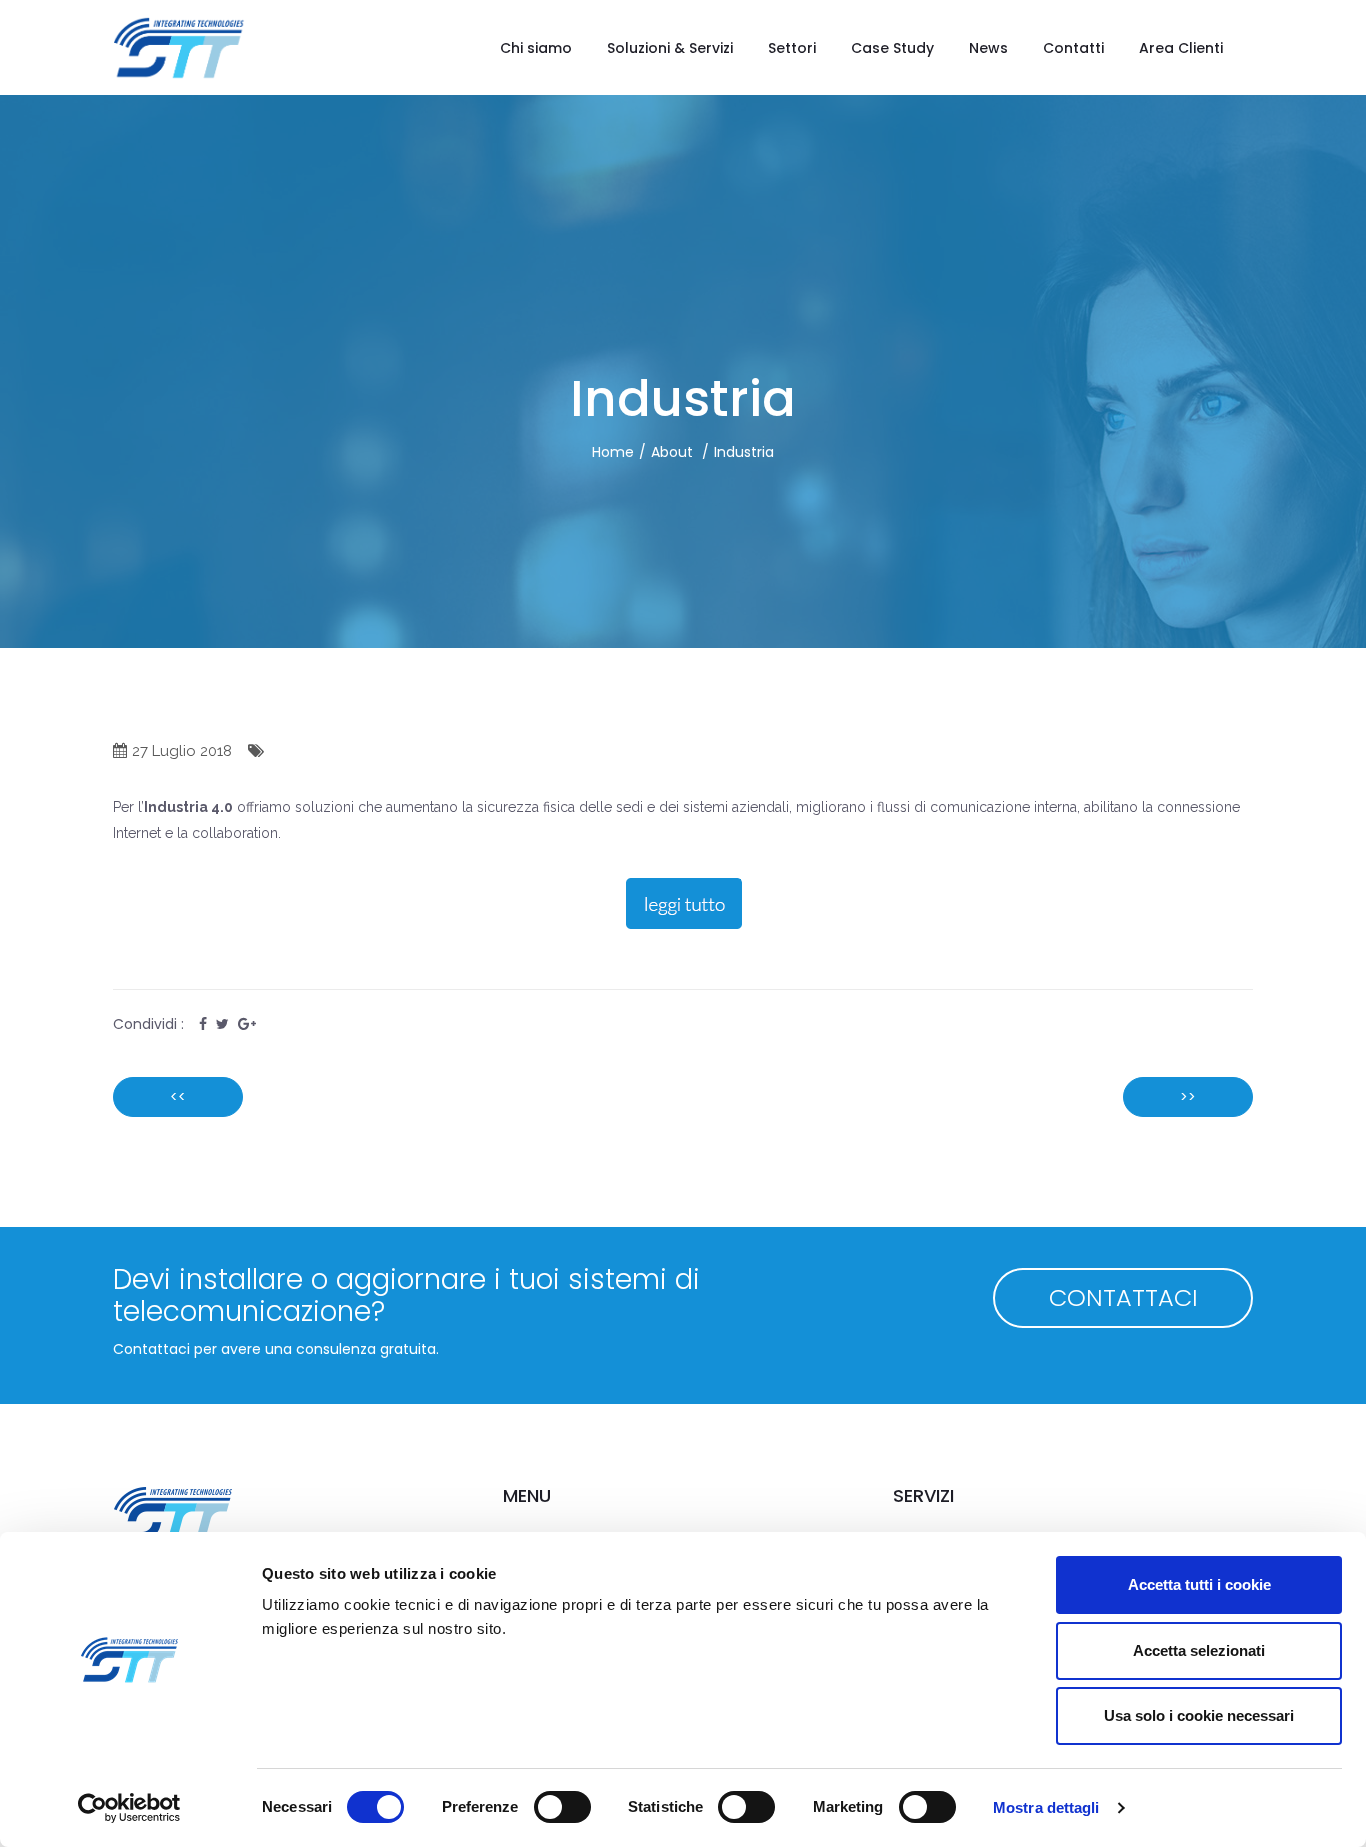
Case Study (892, 48)
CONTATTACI (1123, 1297)
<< (178, 1097)
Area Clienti (1181, 48)
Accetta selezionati (1199, 1650)
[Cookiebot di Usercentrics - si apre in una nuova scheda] (129, 1808)
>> (1188, 1097)
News (988, 48)
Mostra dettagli (1046, 1807)
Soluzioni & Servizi (670, 48)
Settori (792, 48)
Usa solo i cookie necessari (1199, 1715)
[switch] (562, 1807)
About (672, 452)
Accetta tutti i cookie (1199, 1584)
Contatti (1073, 48)
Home (613, 452)
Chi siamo (536, 48)
